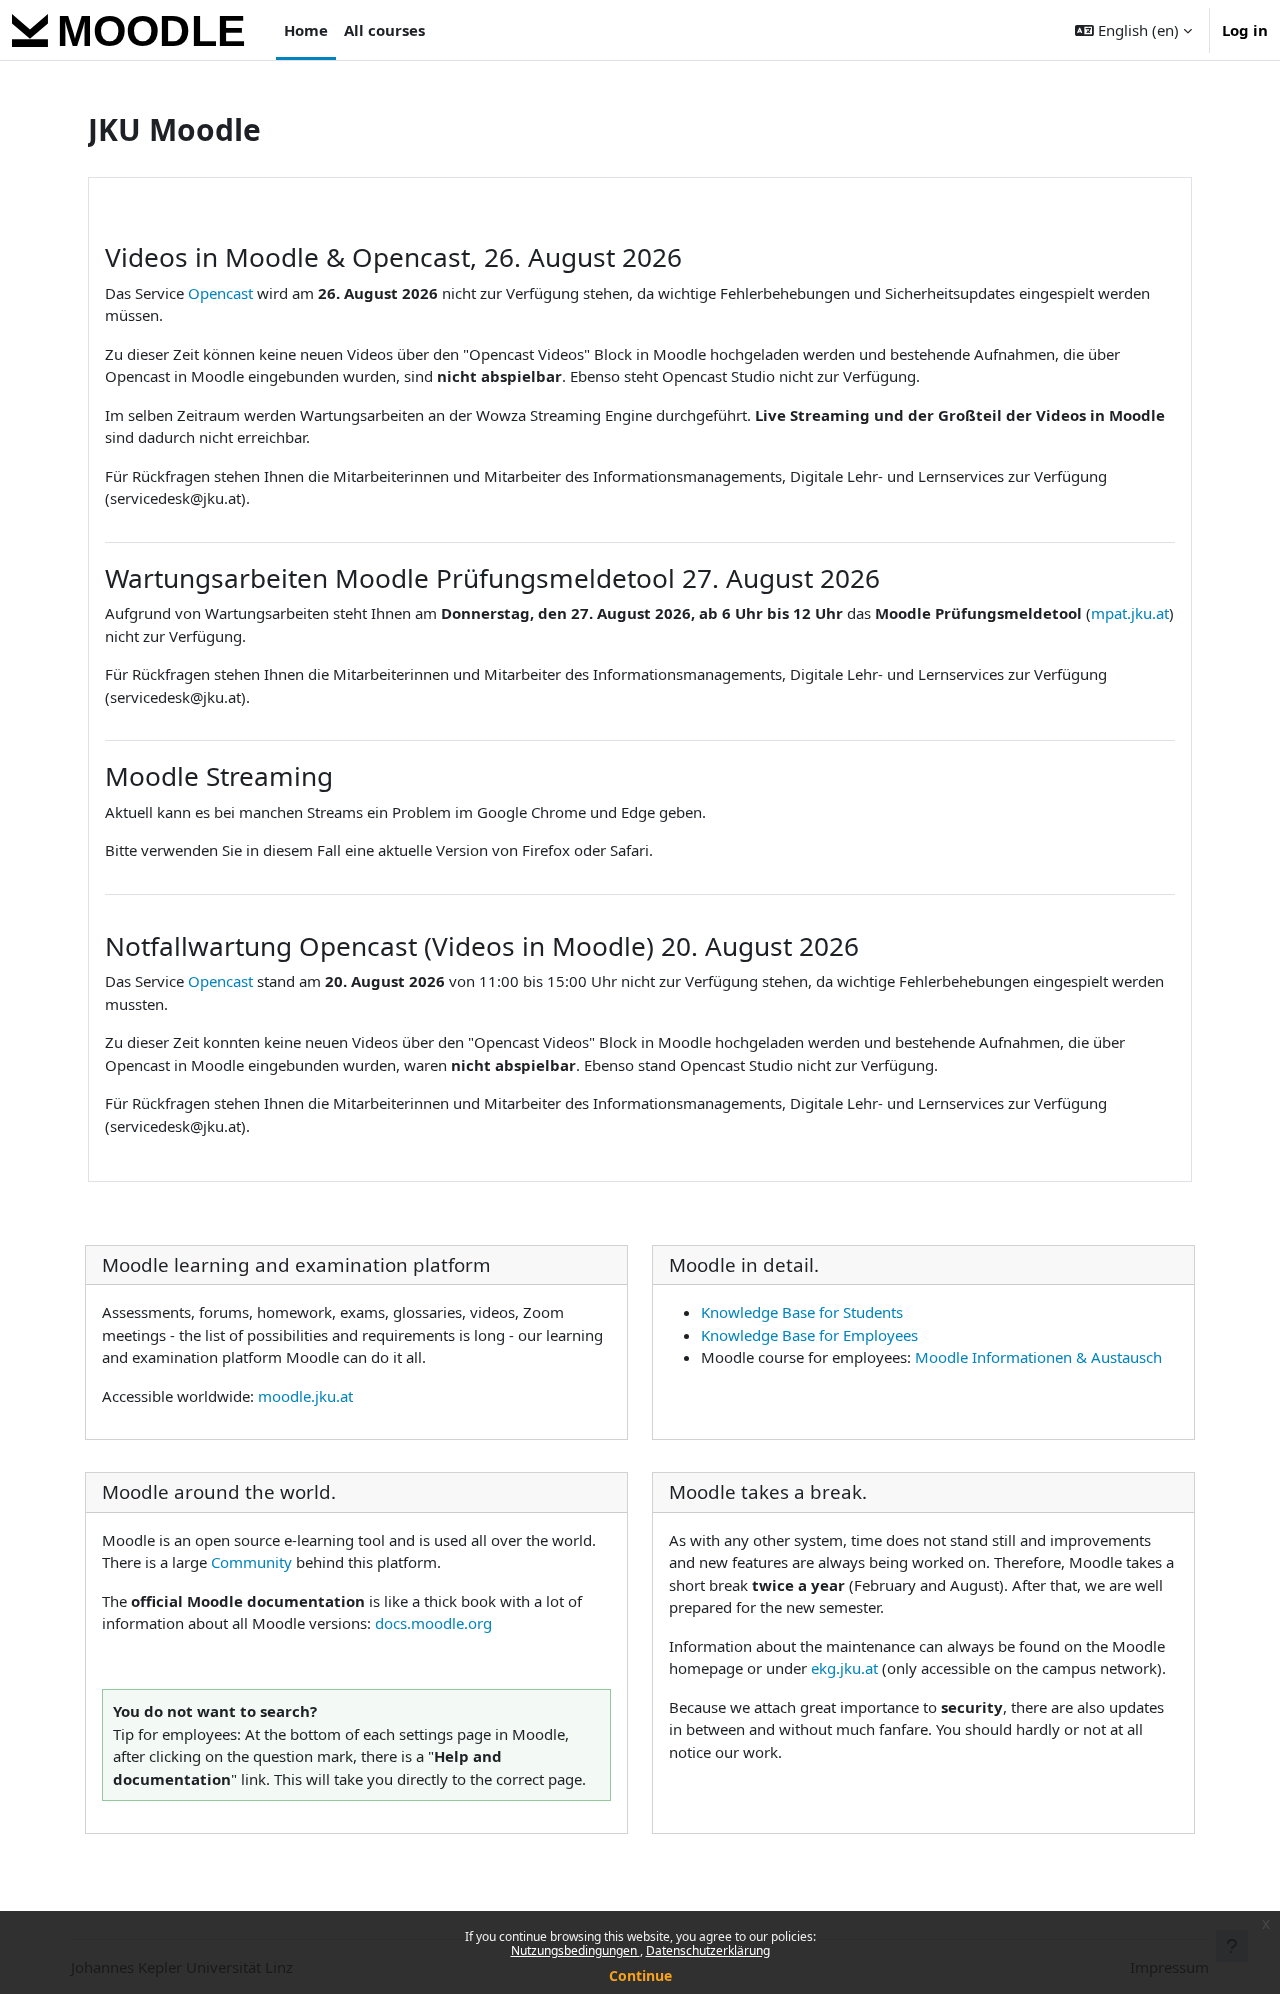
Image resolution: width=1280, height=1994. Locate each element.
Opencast (220, 293)
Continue (640, 1975)
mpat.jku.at (1130, 613)
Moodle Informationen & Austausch (1038, 1357)
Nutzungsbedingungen (575, 1950)
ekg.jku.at (844, 1668)
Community (251, 1562)
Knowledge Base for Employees (809, 1335)
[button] (1133, 30)
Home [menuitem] (306, 30)
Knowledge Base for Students (802, 1312)
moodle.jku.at (305, 1396)
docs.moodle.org (433, 1623)
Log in (1245, 30)
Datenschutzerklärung (708, 1950)
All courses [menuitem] (384, 30)
